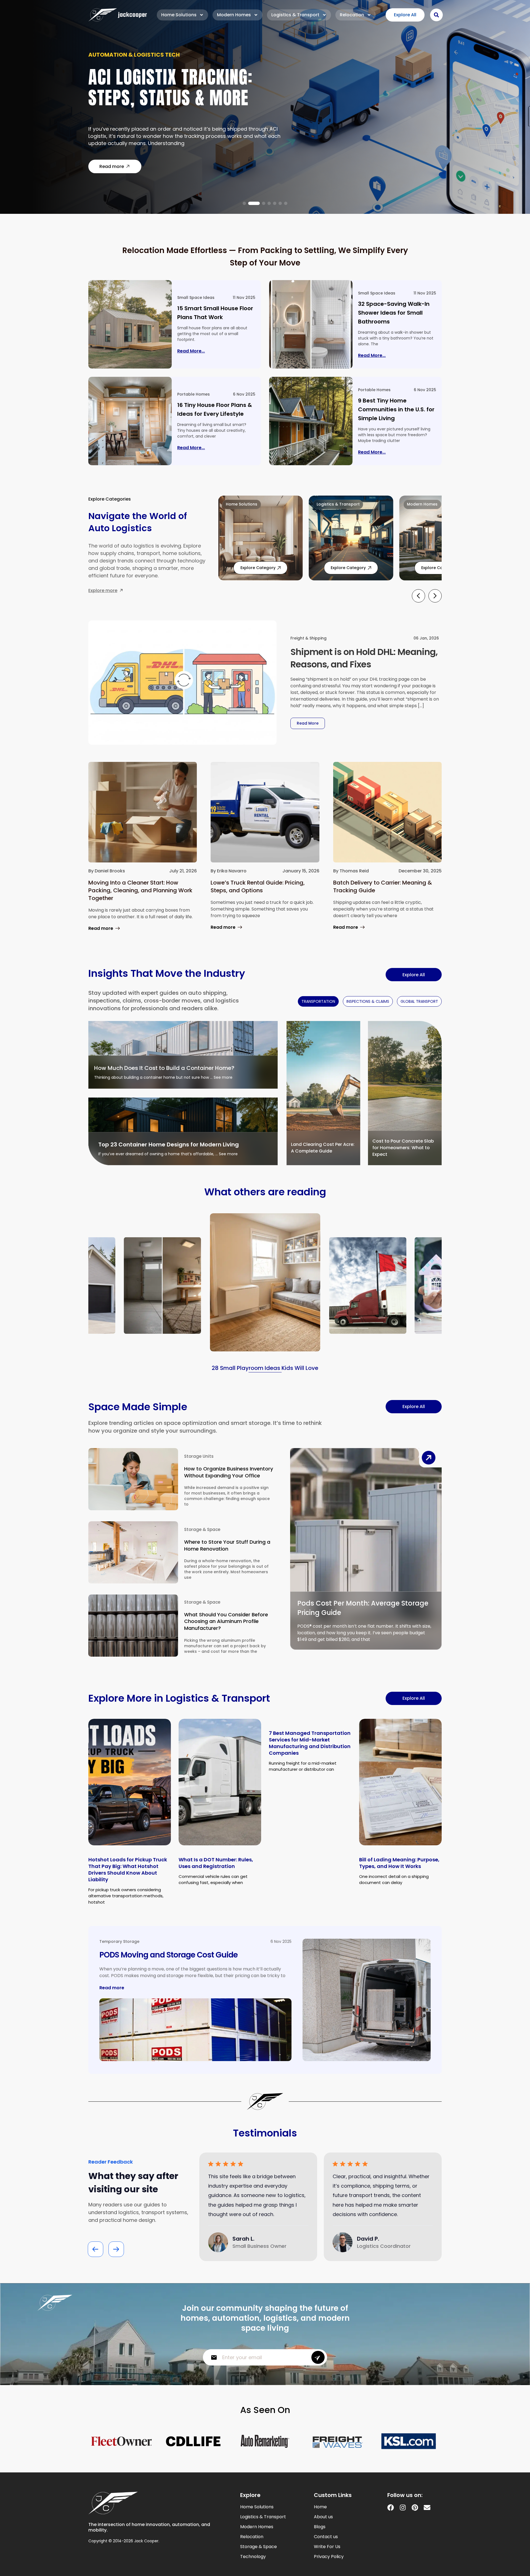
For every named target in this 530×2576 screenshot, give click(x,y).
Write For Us (327, 2547)
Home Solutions (179, 15)
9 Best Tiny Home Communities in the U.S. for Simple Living (396, 409)
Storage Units (199, 1456)
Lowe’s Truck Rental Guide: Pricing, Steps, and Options (258, 886)
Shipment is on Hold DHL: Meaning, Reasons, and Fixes (364, 658)
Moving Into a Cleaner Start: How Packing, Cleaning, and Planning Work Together (140, 890)
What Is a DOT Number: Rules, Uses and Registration (216, 1863)
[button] (244, 203)
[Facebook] (391, 2507)
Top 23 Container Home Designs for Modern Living (169, 1144)
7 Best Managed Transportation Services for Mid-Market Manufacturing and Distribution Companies (310, 1743)
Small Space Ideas (196, 298)
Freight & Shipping (308, 638)
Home (320, 2507)
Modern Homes (234, 15)
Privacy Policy (329, 2557)
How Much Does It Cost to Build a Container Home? (164, 1068)
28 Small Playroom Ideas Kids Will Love (265, 1368)
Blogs (320, 2527)
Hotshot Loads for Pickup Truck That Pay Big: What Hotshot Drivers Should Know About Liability (128, 1869)
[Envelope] (427, 2507)
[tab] (318, 1001)
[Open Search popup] (436, 15)
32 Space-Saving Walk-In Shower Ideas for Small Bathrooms (394, 313)
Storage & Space (202, 1529)
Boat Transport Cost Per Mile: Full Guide (182, 91)
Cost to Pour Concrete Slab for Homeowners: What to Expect (403, 1148)
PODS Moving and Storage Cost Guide (169, 1955)
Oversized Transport (121, 58)
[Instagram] (403, 2507)
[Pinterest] (415, 2507)
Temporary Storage (119, 1941)
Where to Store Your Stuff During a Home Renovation (227, 1545)
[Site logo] (118, 15)
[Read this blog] (130, 324)
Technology (253, 2557)
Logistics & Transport (295, 15)
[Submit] (318, 2357)
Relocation (352, 15)
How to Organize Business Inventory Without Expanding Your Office (229, 1472)
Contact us (326, 2537)
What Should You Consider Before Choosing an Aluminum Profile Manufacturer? (226, 1621)
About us (323, 2517)
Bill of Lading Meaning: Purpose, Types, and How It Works (399, 1863)
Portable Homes (194, 394)
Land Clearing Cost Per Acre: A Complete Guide (323, 1148)
